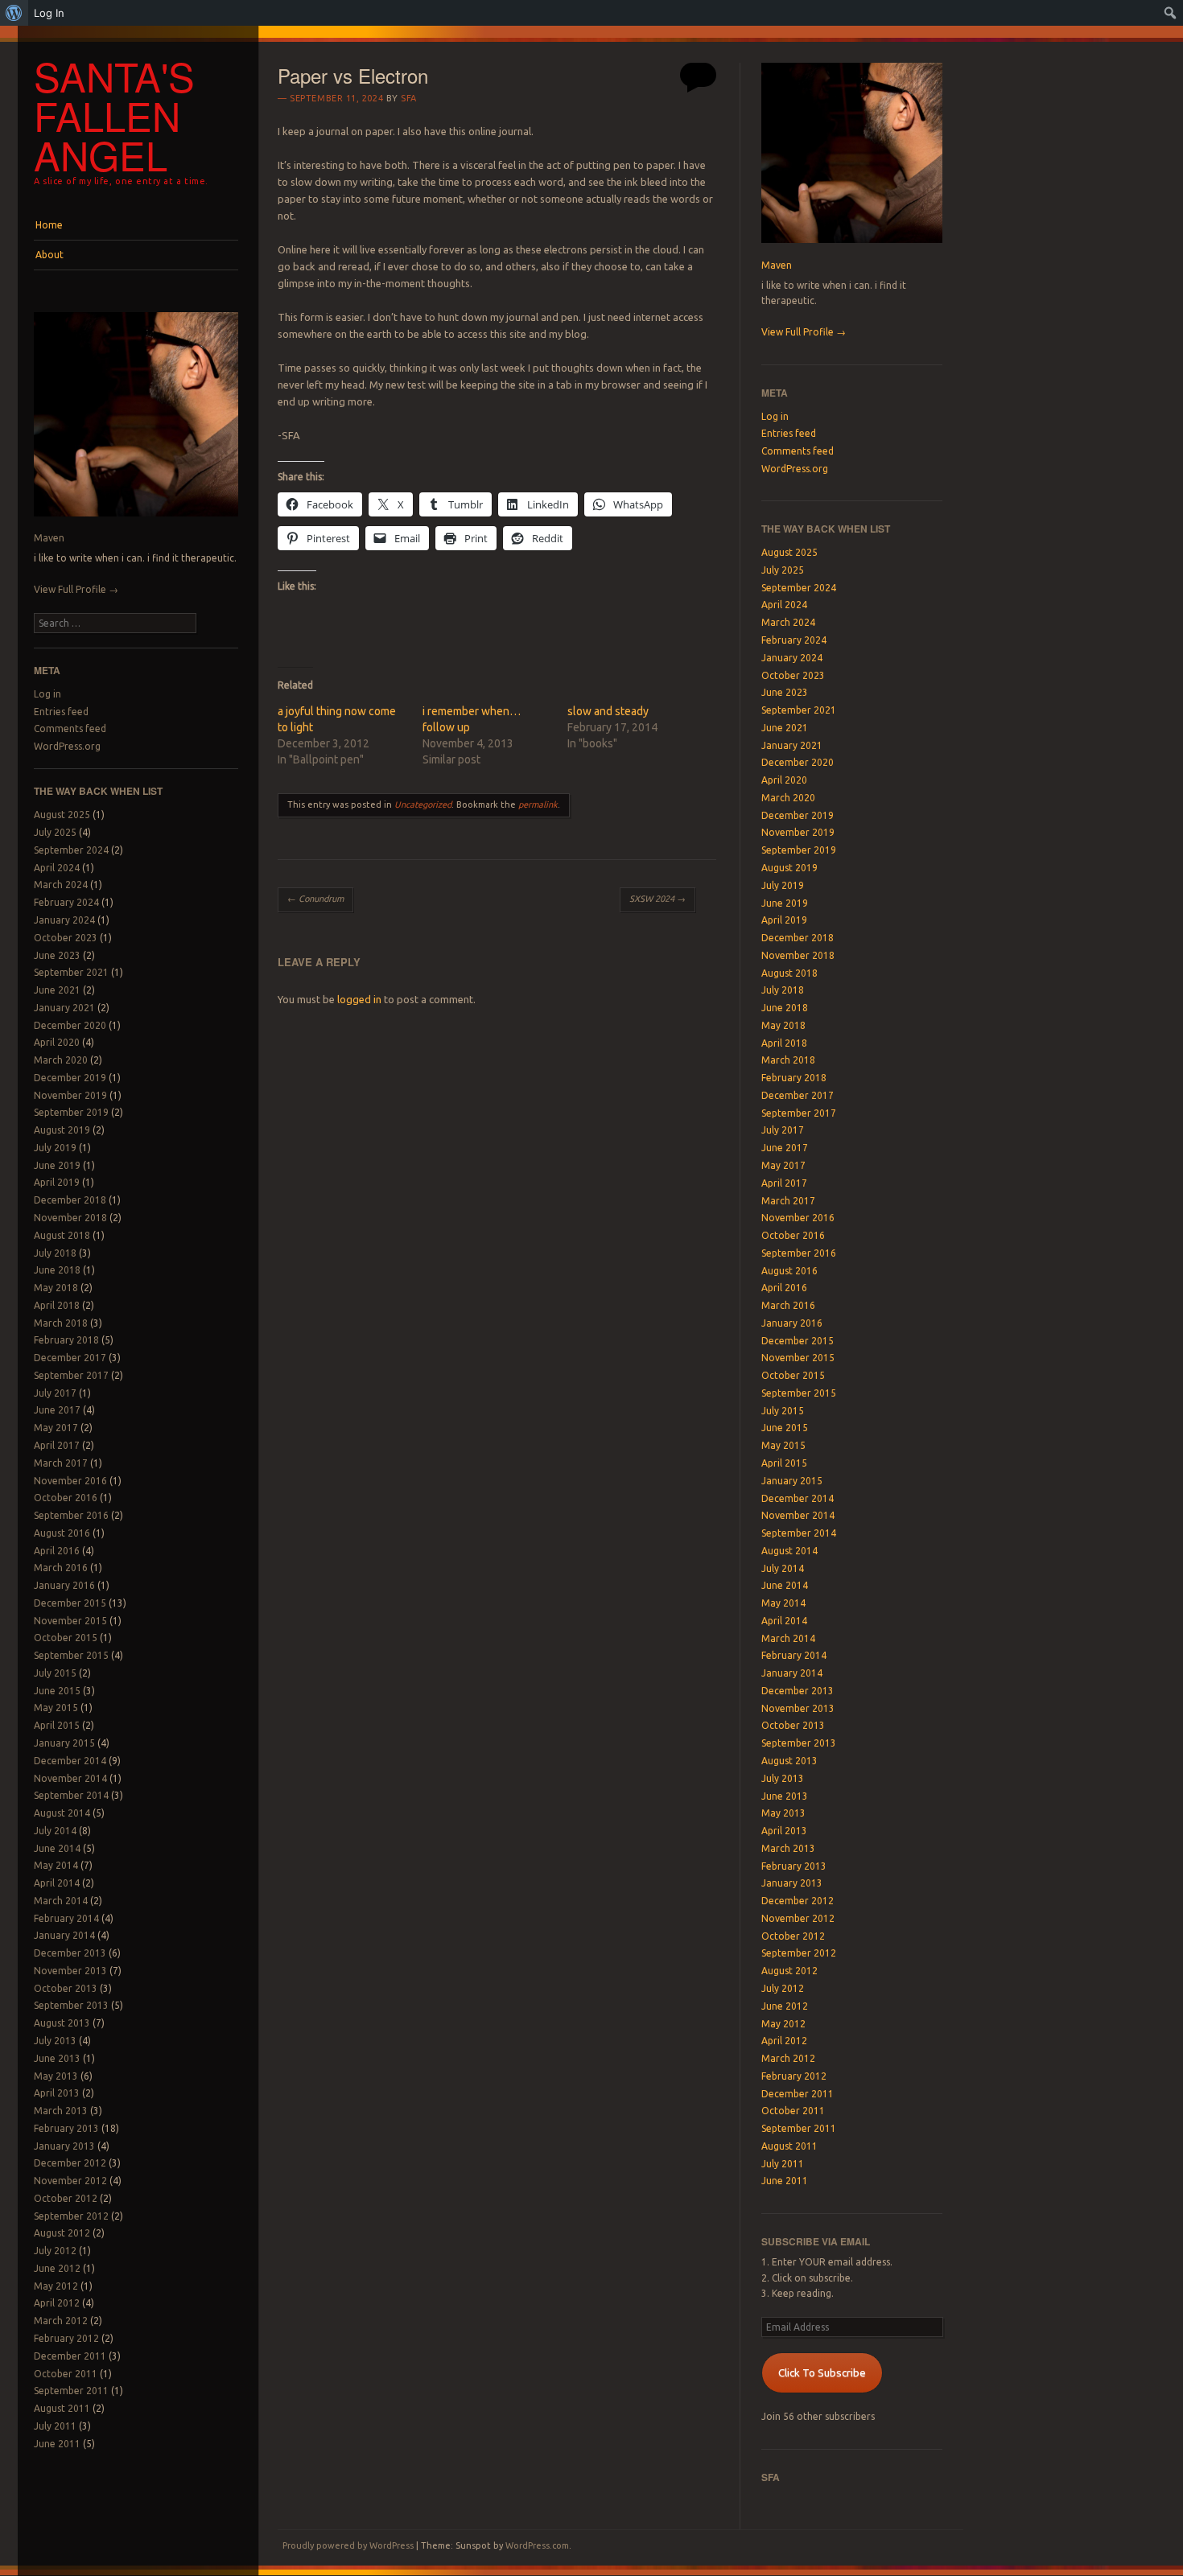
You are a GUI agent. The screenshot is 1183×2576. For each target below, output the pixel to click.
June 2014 (57, 1848)
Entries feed (61, 712)
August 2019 (62, 1130)
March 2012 (61, 2321)
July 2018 (55, 1253)
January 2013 (64, 2146)
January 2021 (64, 1008)
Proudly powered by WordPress (348, 2545)
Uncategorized (423, 804)
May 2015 (56, 1708)
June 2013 (57, 2058)
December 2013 (70, 1953)
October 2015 (66, 1638)
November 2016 (70, 1481)
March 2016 (61, 1568)
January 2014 (64, 1935)
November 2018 (70, 1218)
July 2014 (55, 1831)
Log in (47, 694)
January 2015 (64, 1743)
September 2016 (71, 1515)
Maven (49, 538)
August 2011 (62, 2408)
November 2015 (70, 1621)
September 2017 (71, 1375)
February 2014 (66, 1918)
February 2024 (66, 902)
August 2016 (62, 1533)
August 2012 (62, 2233)
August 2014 (62, 1813)
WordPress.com (537, 2545)
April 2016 (57, 1551)
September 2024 (71, 850)
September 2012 (71, 2216)
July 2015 (55, 1673)
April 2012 (57, 2303)
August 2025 (62, 815)
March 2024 (61, 885)
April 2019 (57, 1182)
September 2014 (71, 1795)
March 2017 (61, 1463)
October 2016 (66, 1498)
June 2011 (57, 2444)
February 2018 (66, 1340)
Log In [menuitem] (49, 13)
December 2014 (70, 1761)
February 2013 (66, 2128)
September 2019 (71, 1112)
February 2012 (66, 2338)
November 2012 (70, 2181)
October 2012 (66, 2198)
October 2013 (66, 1988)
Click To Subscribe (822, 2372)
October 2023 (66, 938)
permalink (538, 804)
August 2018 (62, 1235)
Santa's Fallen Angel (114, 115)
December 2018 (70, 1200)
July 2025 (55, 832)
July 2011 (55, 2426)
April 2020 (57, 1042)
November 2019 (70, 1095)
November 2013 (70, 1971)
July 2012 (55, 2251)
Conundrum (315, 899)
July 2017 (55, 1393)
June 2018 (57, 1270)
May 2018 (56, 1288)
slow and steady (608, 711)
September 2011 (71, 2391)
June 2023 (57, 955)
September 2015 (71, 1655)
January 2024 (64, 920)
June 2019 (57, 1165)
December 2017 (70, 1358)
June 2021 (57, 990)
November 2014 (70, 1778)
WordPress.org (67, 746)
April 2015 (57, 1725)
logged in (359, 999)
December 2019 (70, 1078)
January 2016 (64, 1585)
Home (49, 225)
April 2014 (57, 1883)
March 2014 (61, 1901)
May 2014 (56, 1865)
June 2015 (57, 1691)
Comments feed (70, 728)
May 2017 (56, 1428)
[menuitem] (14, 13)
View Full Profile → (76, 589)
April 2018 (57, 1305)
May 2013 (56, 2076)
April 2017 (57, 1445)
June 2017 (57, 1410)
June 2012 (57, 2268)
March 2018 (61, 1323)
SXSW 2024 (657, 899)
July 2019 (55, 1148)
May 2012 (56, 2286)
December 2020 (70, 1025)
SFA (409, 98)
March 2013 (61, 2111)
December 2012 (70, 2163)
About (49, 255)
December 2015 (70, 1603)
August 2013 (62, 2023)
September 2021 (71, 972)
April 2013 (57, 2093)
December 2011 (70, 2356)
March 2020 (61, 1060)
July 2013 (55, 2041)
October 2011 (66, 2374)
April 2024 (57, 868)
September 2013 (71, 2005)
